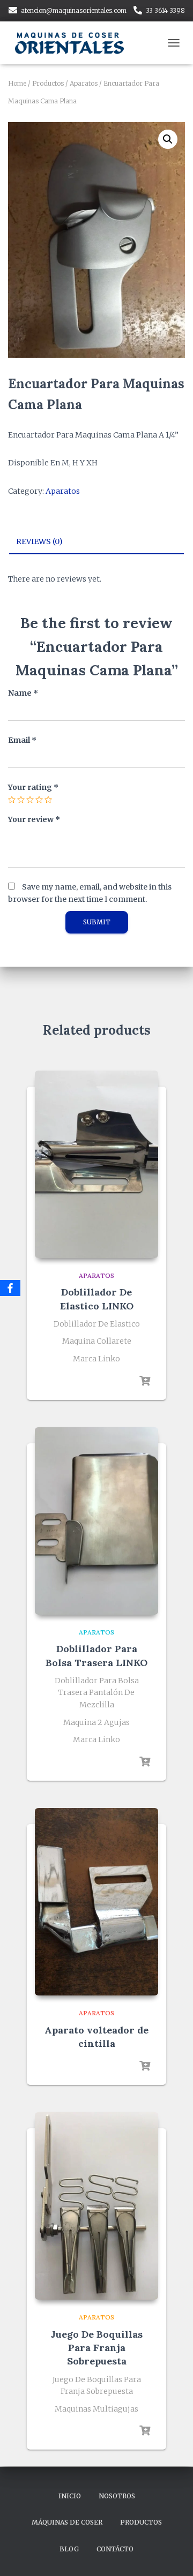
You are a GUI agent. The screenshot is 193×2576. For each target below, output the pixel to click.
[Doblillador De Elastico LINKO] (96, 1164)
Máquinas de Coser (67, 2522)
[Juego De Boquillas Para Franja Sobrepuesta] (96, 2206)
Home (17, 83)
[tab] (96, 542)
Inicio (70, 2496)
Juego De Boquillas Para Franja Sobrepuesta (97, 2348)
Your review (34, 819)
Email (22, 740)
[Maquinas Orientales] (75, 43)
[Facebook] (10, 1288)
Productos (48, 83)
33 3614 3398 (165, 10)
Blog (69, 2549)
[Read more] (145, 1381)
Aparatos (84, 83)
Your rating (33, 787)
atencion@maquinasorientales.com (74, 10)
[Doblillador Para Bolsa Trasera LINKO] (96, 1521)
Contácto (115, 2549)
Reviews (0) (39, 541)
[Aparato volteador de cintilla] (96, 1902)
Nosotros (117, 2496)
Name (23, 693)
